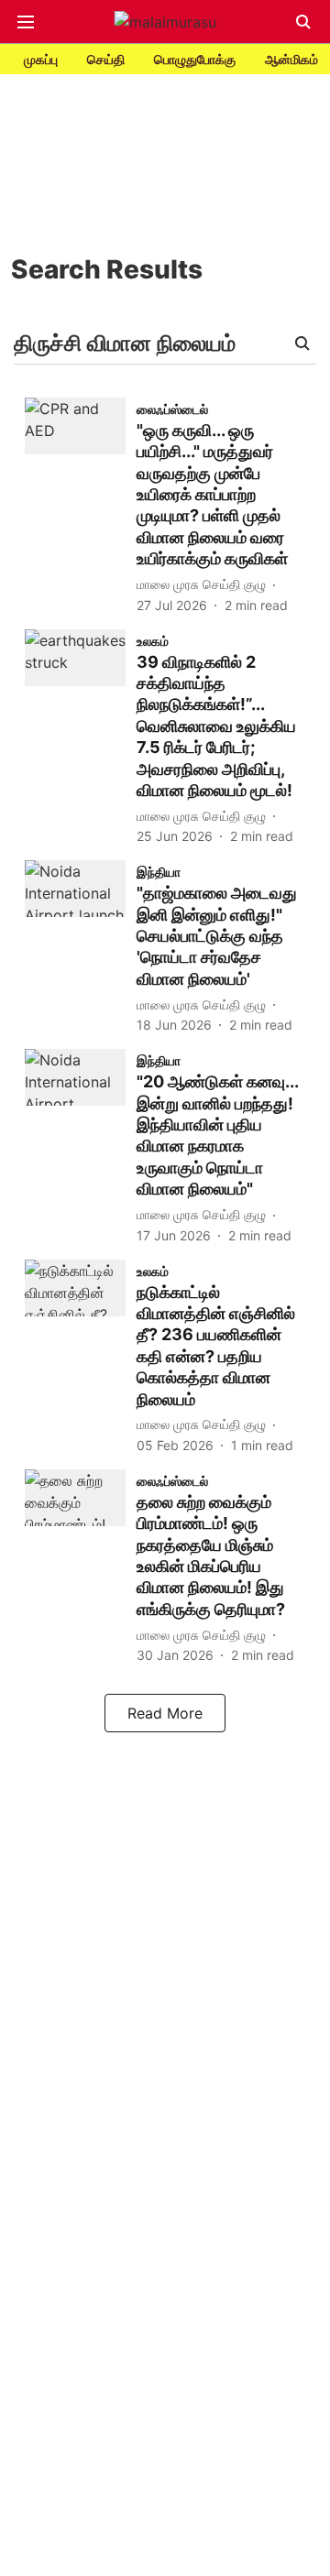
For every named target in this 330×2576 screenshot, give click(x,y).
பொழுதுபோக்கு (195, 59)
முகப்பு (41, 59)
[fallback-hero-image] (81, 506)
